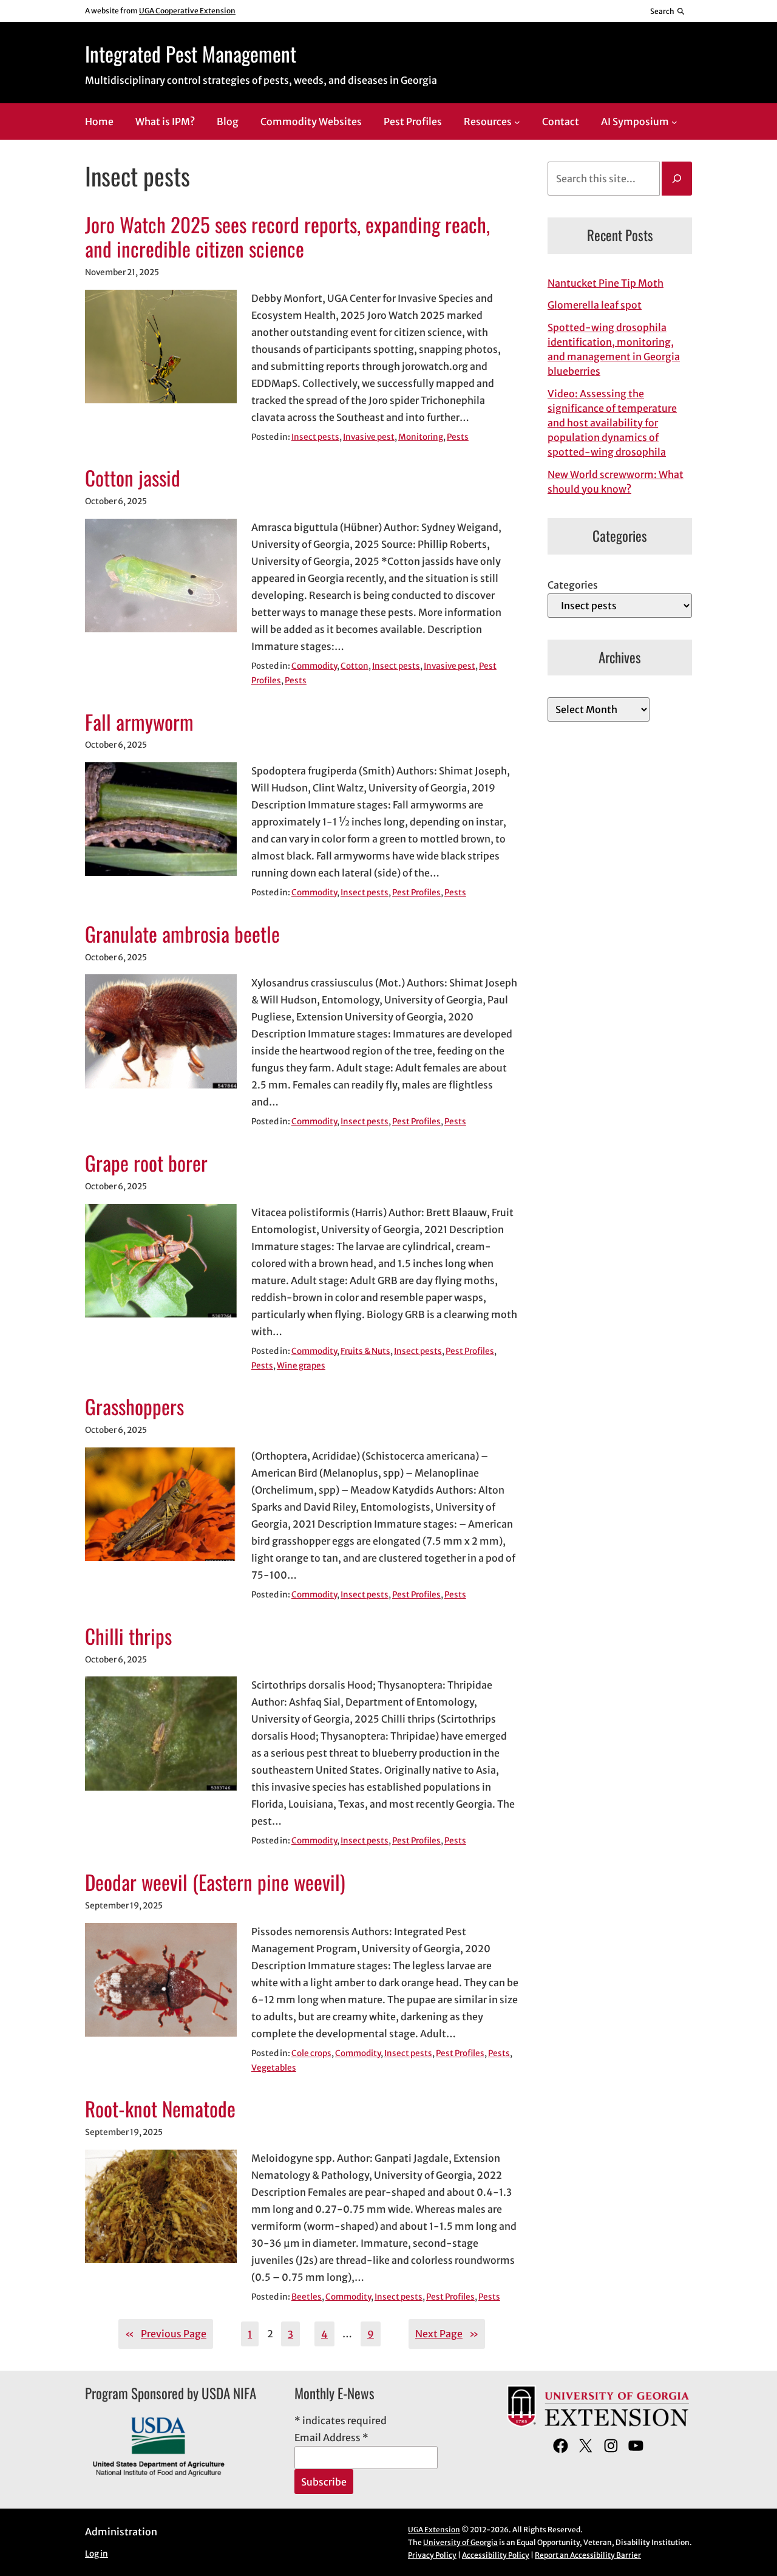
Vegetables (274, 2068)
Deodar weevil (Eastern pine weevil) (215, 1882)
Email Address (331, 2438)
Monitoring (421, 437)
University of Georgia (460, 2542)
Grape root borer (146, 1163)
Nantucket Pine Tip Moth (606, 283)
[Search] (677, 179)
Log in (97, 2554)
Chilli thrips (128, 1636)
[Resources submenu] (517, 122)
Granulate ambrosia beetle (182, 934)
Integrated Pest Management (191, 53)
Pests (458, 437)
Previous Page (166, 2334)
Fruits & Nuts (365, 1351)
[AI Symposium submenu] (674, 122)
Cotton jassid (133, 478)
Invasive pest (369, 437)
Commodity (314, 666)
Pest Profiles (416, 893)
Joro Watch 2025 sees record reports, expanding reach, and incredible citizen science (287, 237)
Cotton (355, 666)
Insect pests (315, 437)
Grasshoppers (134, 1407)
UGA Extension (434, 2530)
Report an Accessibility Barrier (588, 2555)
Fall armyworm (139, 722)
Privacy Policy (432, 2555)
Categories (573, 585)
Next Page (447, 2334)
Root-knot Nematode (160, 2109)
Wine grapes (301, 1366)
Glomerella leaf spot (595, 305)
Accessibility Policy (496, 2555)
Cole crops (311, 2053)
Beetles (307, 2297)
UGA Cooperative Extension (187, 11)
